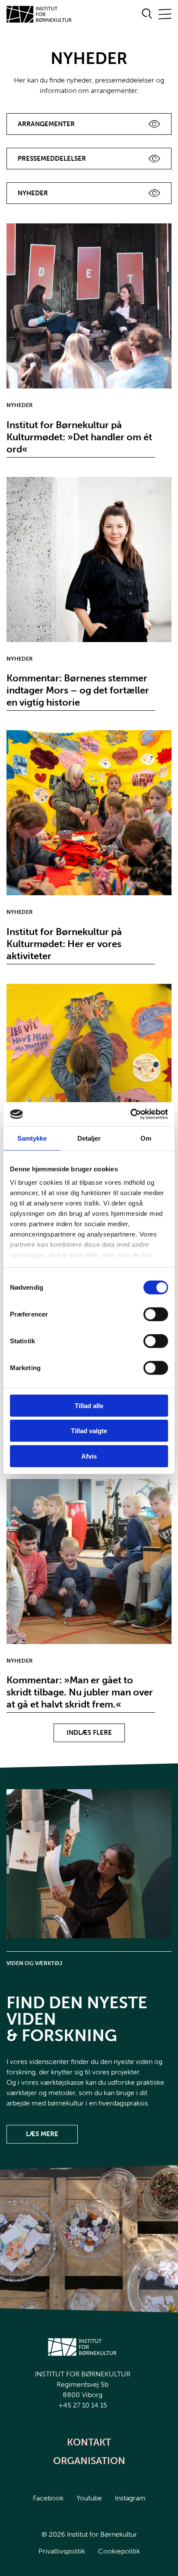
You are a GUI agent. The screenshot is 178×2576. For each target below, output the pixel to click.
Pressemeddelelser (52, 159)
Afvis (89, 1456)
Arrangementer (46, 124)
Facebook (48, 2498)
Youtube (89, 2498)
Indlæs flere (89, 1733)
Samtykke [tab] (32, 1138)
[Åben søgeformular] (147, 14)
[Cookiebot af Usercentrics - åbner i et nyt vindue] (130, 1114)
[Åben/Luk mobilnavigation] (165, 14)
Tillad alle (89, 1405)
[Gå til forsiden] (39, 14)
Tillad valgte (89, 1431)
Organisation (89, 2461)
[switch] (149, 1312)
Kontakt (89, 2442)
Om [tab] (146, 1138)
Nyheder (33, 193)
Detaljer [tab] (89, 1138)
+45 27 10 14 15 (83, 2405)
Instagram (130, 2498)
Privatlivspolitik (62, 2551)
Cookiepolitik (119, 2551)
